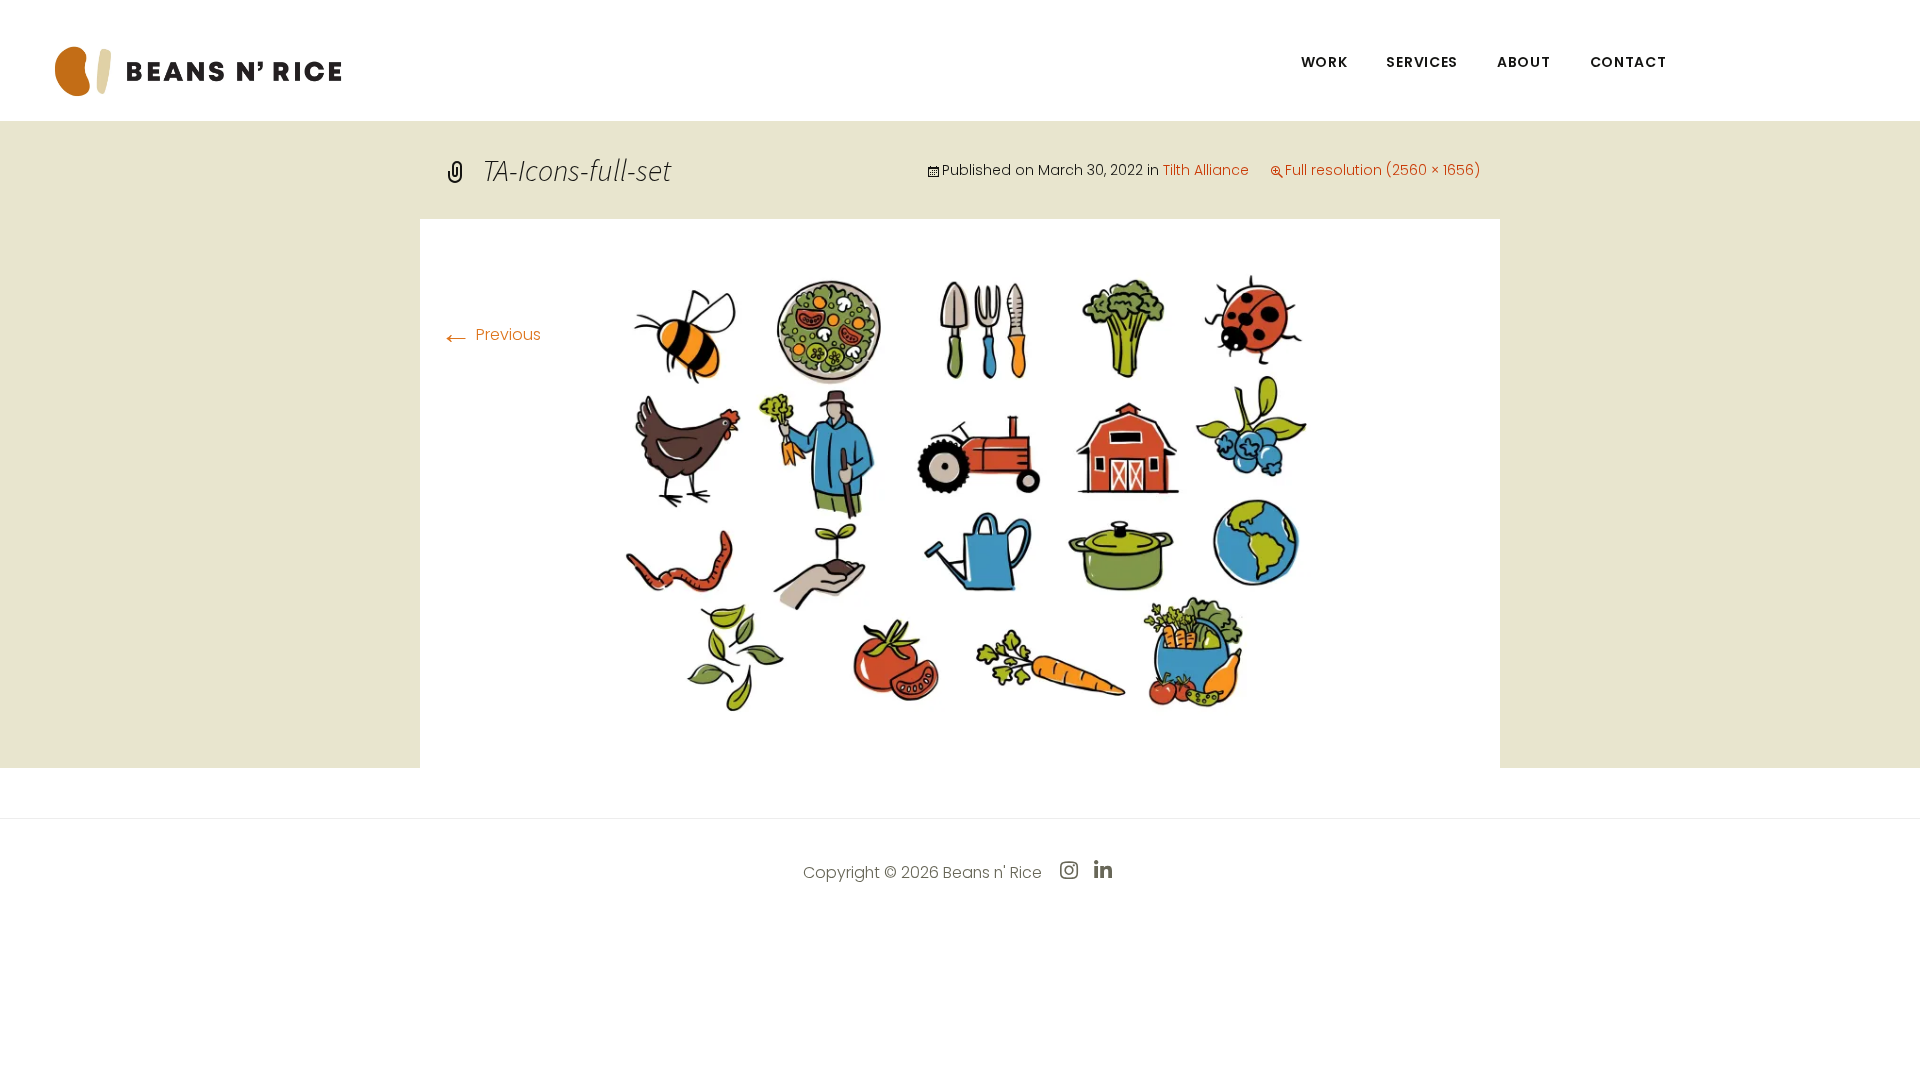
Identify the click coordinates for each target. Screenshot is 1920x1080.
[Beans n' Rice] (201, 69)
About (1524, 62)
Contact (1628, 62)
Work (1324, 62)
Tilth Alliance (1206, 170)
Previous (490, 334)
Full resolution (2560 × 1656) (1382, 170)
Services (1422, 62)
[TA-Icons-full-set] (960, 492)
